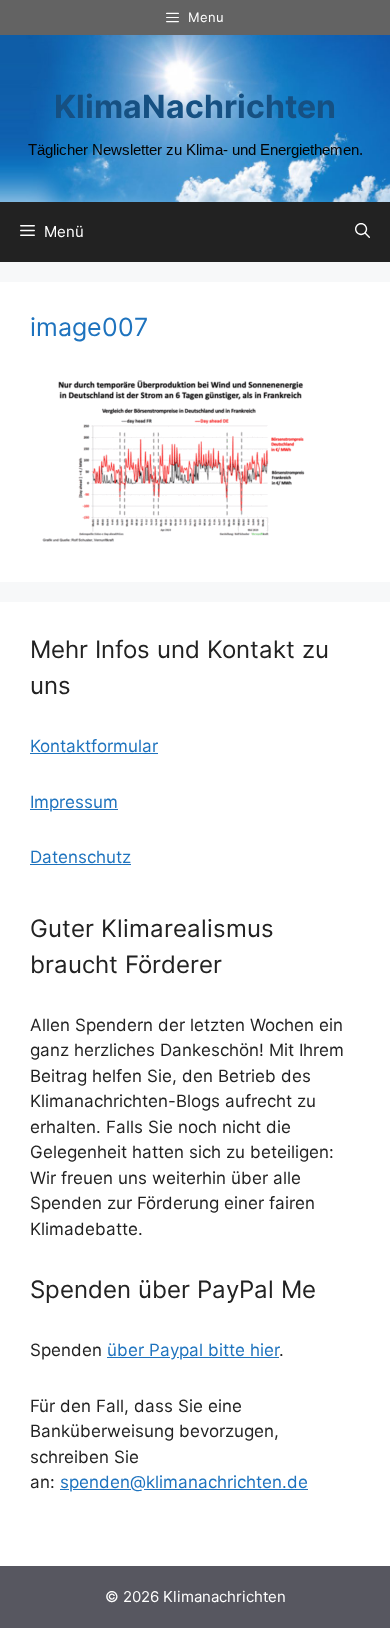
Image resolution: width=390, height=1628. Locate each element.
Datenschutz (80, 857)
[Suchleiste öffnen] (362, 232)
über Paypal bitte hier (193, 1350)
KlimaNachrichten (195, 106)
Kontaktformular (94, 746)
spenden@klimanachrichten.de (184, 1482)
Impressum (74, 802)
